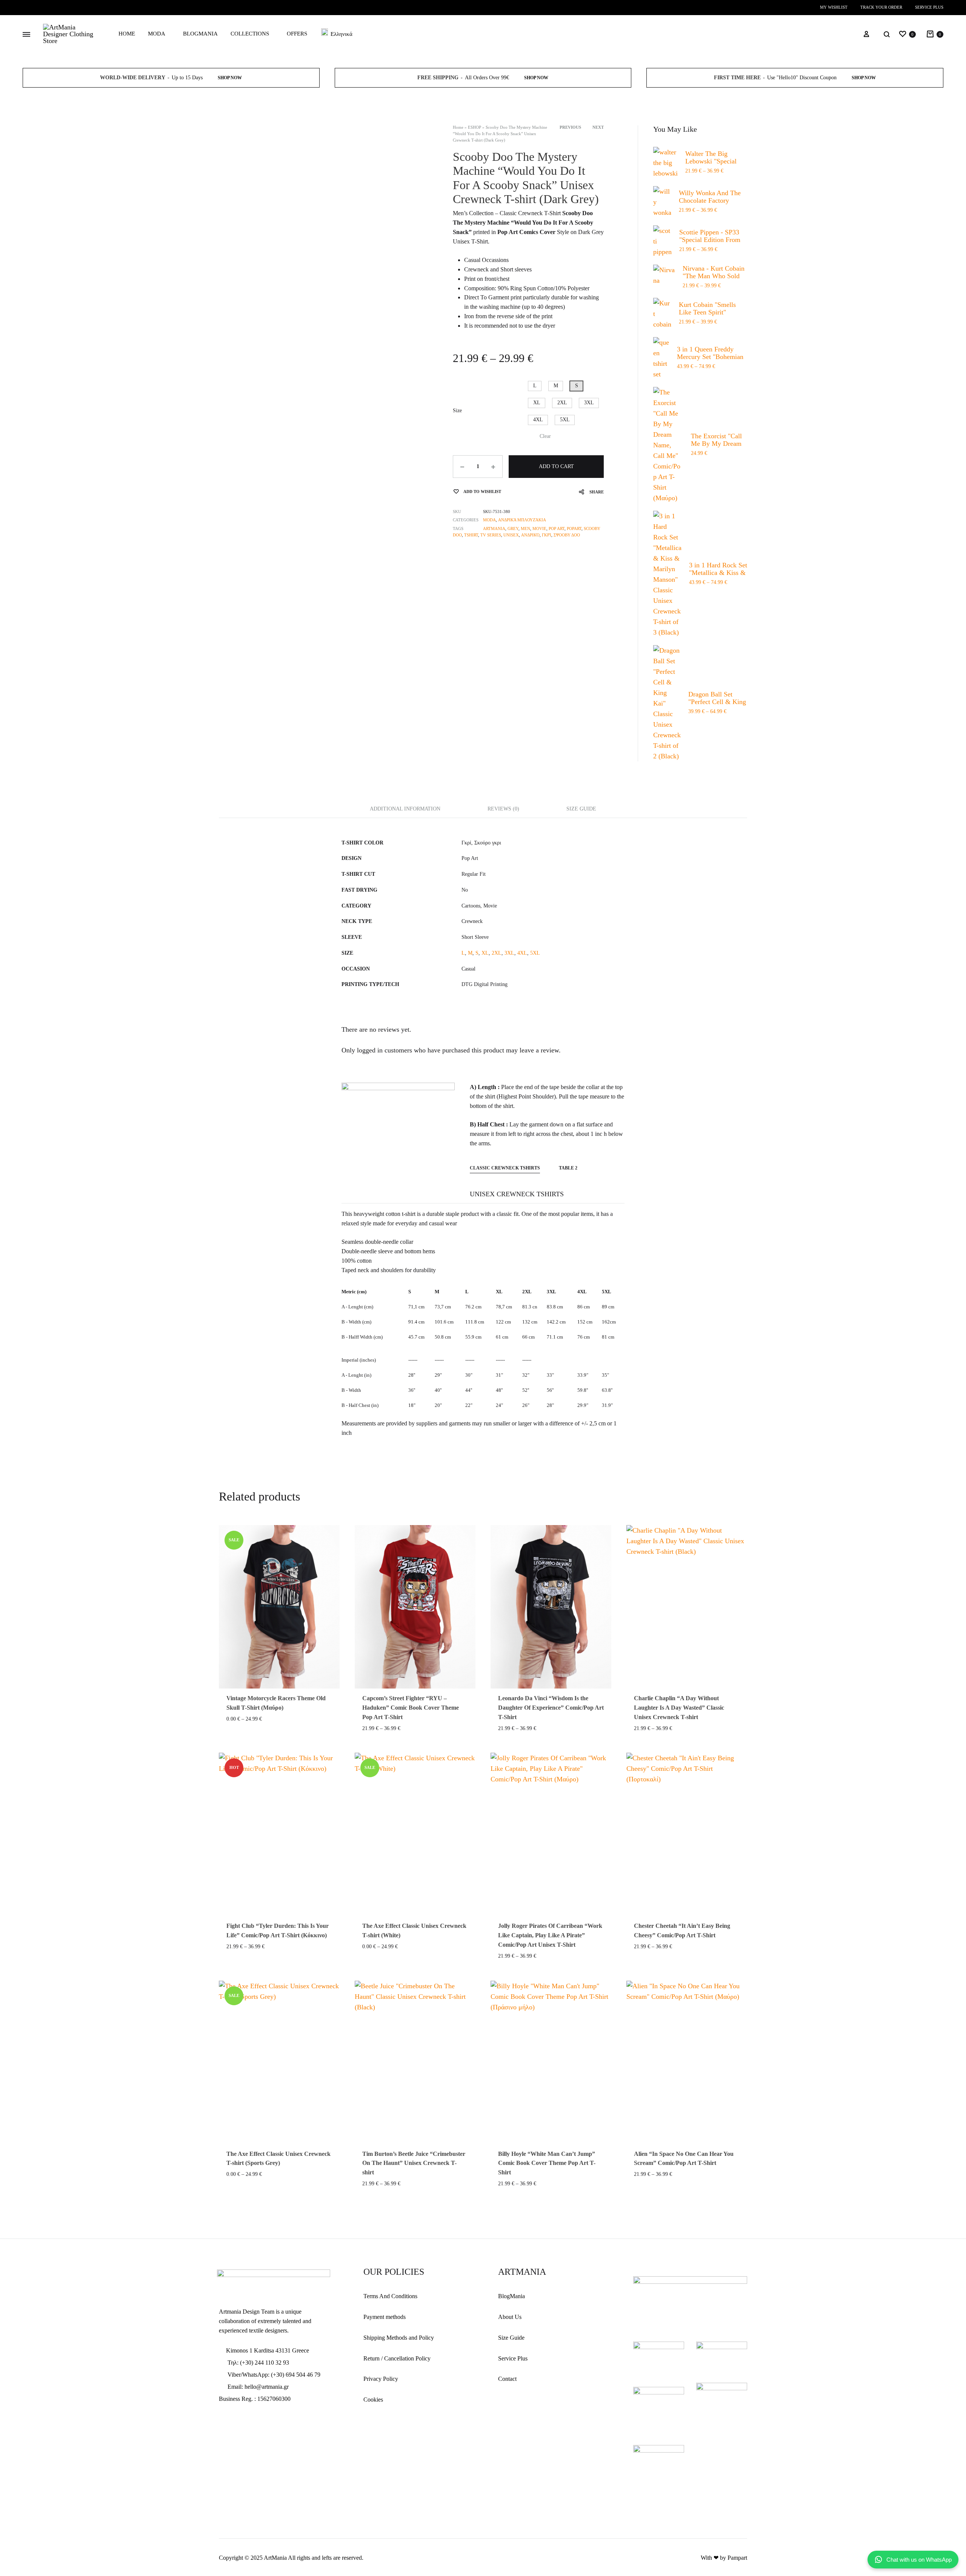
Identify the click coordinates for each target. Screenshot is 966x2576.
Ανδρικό (530, 535)
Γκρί (547, 535)
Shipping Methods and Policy (399, 2338)
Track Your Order (881, 7)
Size (457, 411)
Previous (570, 127)
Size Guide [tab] (581, 809)
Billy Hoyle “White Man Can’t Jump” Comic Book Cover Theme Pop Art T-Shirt (547, 2163)
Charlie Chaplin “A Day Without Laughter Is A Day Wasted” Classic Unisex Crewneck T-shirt (679, 1708)
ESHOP (475, 127)
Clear (545, 436)
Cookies (373, 2400)
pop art (557, 528)
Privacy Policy (381, 2379)
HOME (127, 34)
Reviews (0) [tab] (503, 809)
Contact (507, 2379)
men (525, 528)
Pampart (737, 2558)
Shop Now (230, 78)
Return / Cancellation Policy (397, 2358)
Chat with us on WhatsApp (919, 2560)
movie (539, 528)
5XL (535, 953)
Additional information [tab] (405, 809)
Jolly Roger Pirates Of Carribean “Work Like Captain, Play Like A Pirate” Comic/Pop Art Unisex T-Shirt (550, 1935)
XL (485, 953)
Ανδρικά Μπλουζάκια (522, 520)
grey (513, 528)
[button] (535, 386)
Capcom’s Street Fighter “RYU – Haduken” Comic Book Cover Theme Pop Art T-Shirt (411, 1708)
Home (458, 127)
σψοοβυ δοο (567, 535)
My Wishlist (834, 7)
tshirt (471, 535)
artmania (494, 528)
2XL (497, 953)
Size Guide (511, 2338)
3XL (509, 953)
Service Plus (929, 7)
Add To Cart (556, 466)
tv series (491, 535)
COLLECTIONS (250, 34)
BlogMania (511, 2296)
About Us (510, 2317)
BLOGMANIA (200, 34)
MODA (157, 34)
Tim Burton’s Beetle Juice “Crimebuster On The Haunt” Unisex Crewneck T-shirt (414, 2163)
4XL (522, 953)
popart (574, 528)
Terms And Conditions (390, 2296)
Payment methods (385, 2317)
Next (598, 127)
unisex (511, 535)
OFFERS (297, 34)
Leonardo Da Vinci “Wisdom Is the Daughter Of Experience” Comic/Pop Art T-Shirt (551, 1708)
